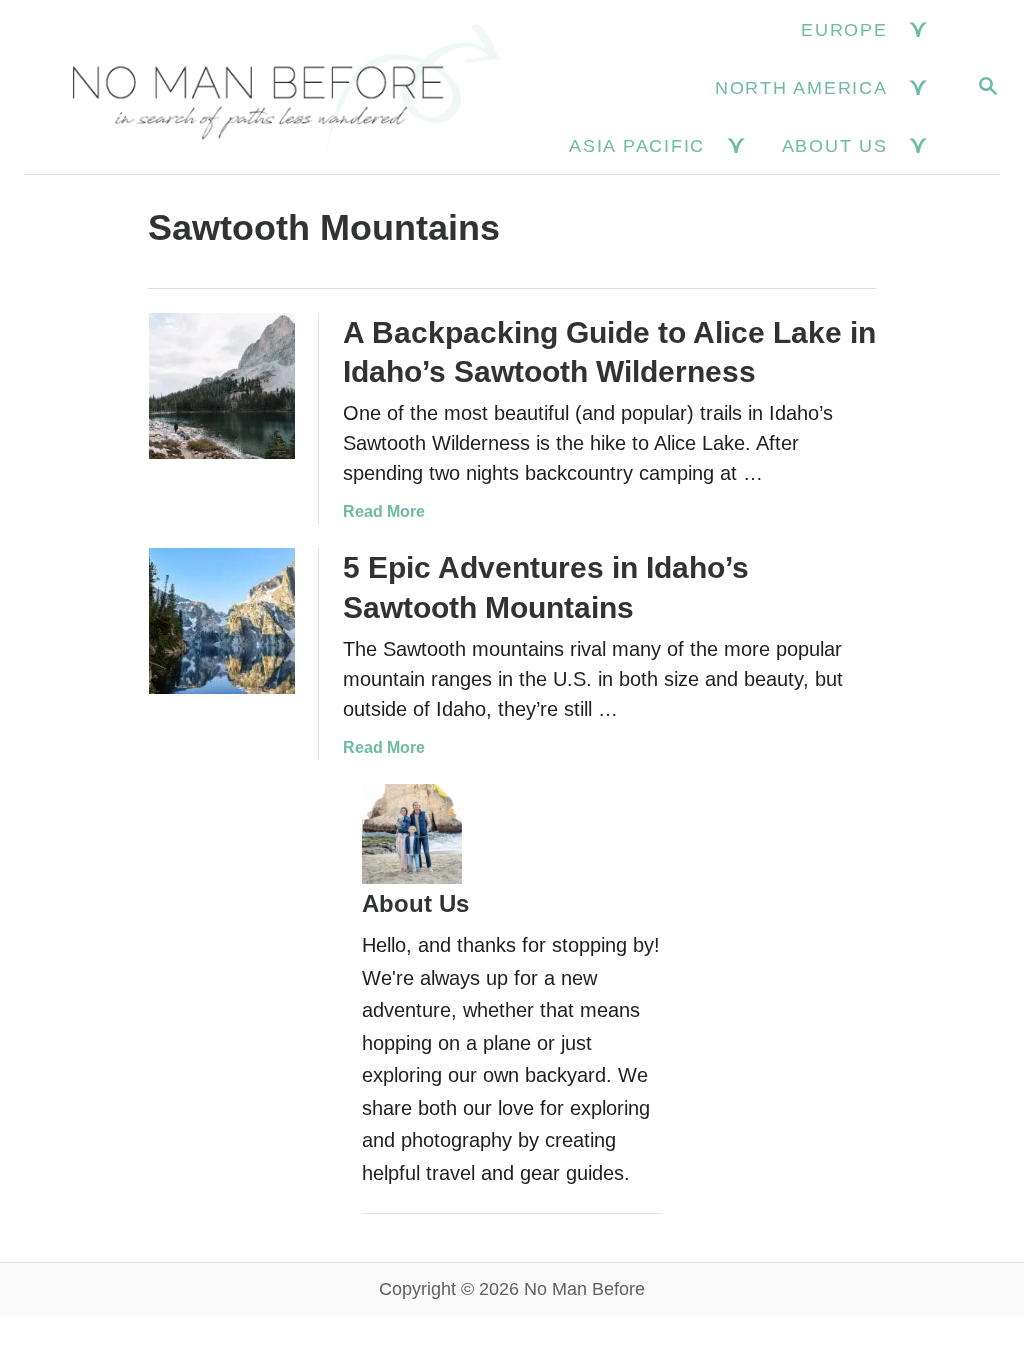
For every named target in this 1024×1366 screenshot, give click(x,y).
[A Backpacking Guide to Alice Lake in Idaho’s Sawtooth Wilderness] (222, 386)
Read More (384, 511)
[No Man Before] (271, 87)
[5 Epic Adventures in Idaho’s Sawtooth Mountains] (222, 621)
